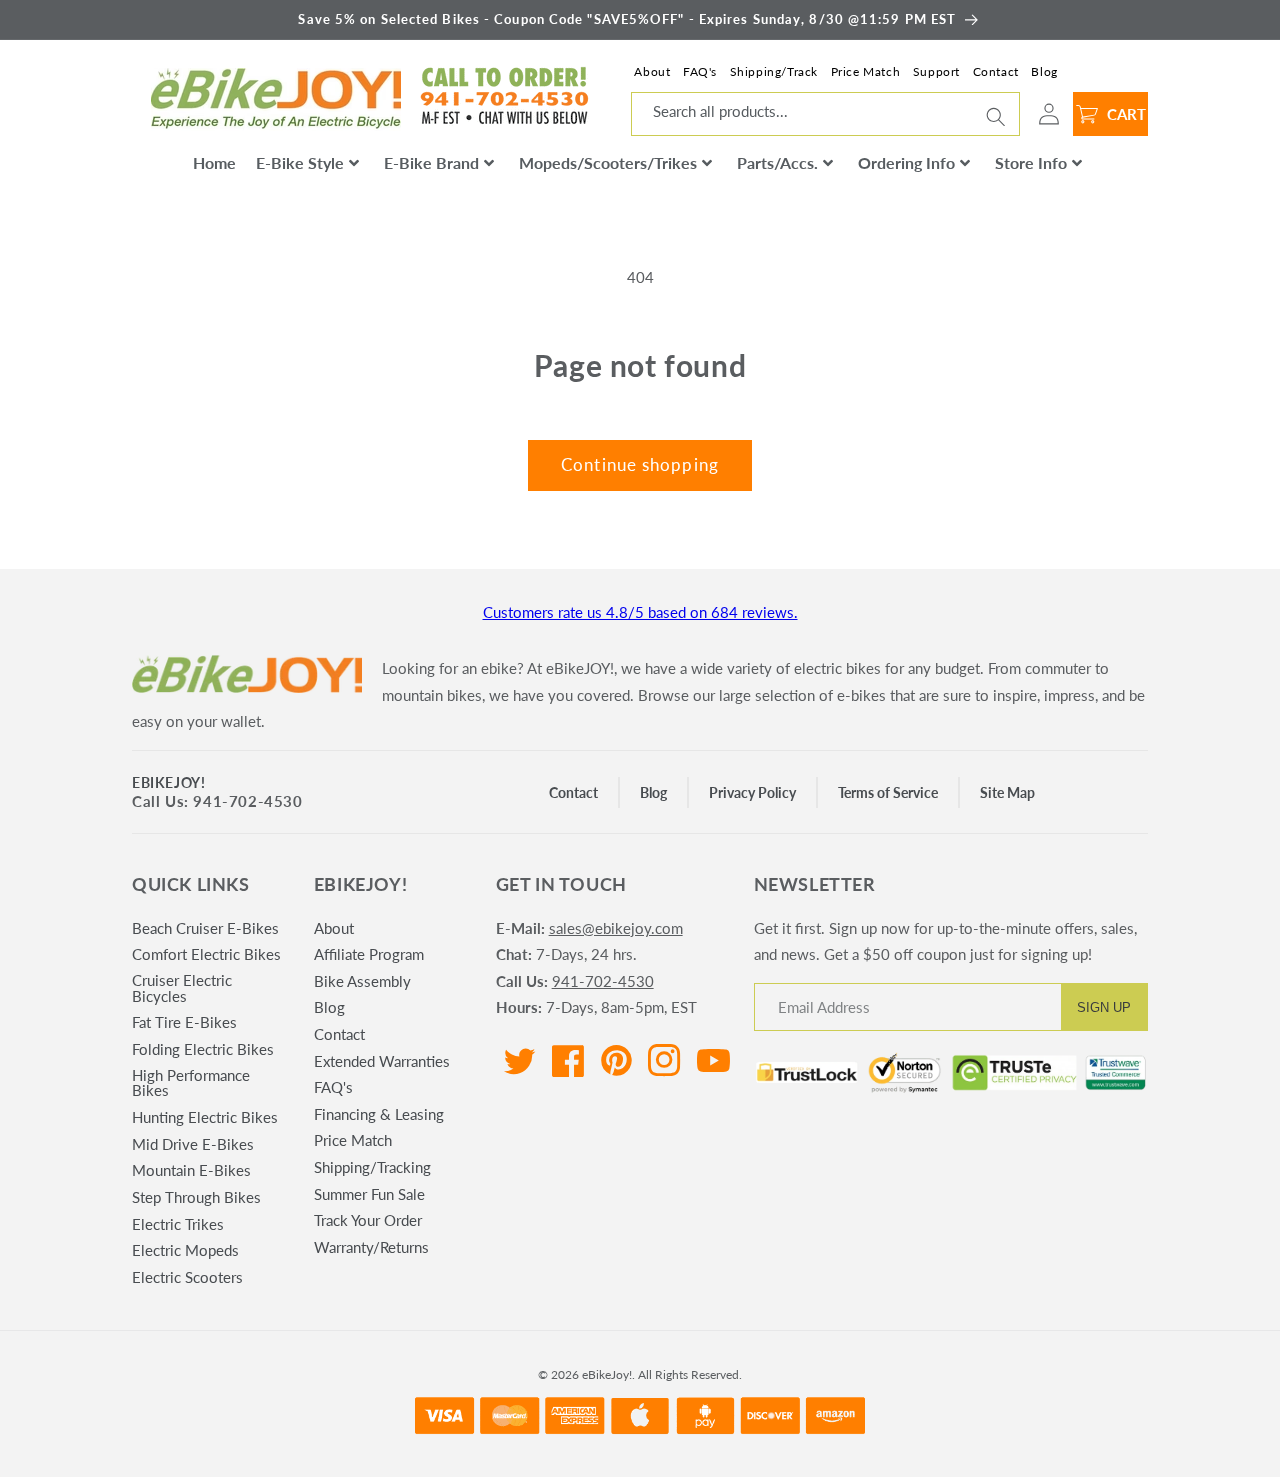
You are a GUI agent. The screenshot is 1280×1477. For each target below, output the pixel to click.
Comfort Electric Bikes (206, 954)
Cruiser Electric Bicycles (182, 987)
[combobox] (825, 114)
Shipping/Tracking (372, 1167)
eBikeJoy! (168, 782)
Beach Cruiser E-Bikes (205, 929)
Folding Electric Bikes (203, 1049)
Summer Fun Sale (369, 1194)
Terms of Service (888, 792)
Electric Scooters (187, 1277)
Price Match (866, 71)
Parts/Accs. (777, 162)
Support (936, 71)
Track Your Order (368, 1220)
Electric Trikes (178, 1224)
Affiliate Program (369, 954)
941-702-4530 (603, 981)
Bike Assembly (362, 981)
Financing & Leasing (379, 1114)
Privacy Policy (752, 792)
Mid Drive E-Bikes (193, 1144)
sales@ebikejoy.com (616, 928)
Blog (1044, 71)
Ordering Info (906, 162)
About (652, 71)
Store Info (1031, 162)
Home (214, 162)
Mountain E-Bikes (191, 1170)
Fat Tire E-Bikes (184, 1022)
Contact (996, 71)
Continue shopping (640, 465)
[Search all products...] (996, 116)
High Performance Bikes (191, 1082)
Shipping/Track (774, 71)
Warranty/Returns (371, 1247)
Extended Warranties (382, 1061)
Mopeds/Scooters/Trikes (608, 162)
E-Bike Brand (431, 162)
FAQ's (700, 71)
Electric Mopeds (185, 1250)
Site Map (1007, 792)
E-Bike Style (300, 162)
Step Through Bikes (196, 1197)
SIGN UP (1104, 1007)
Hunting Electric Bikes (205, 1117)
